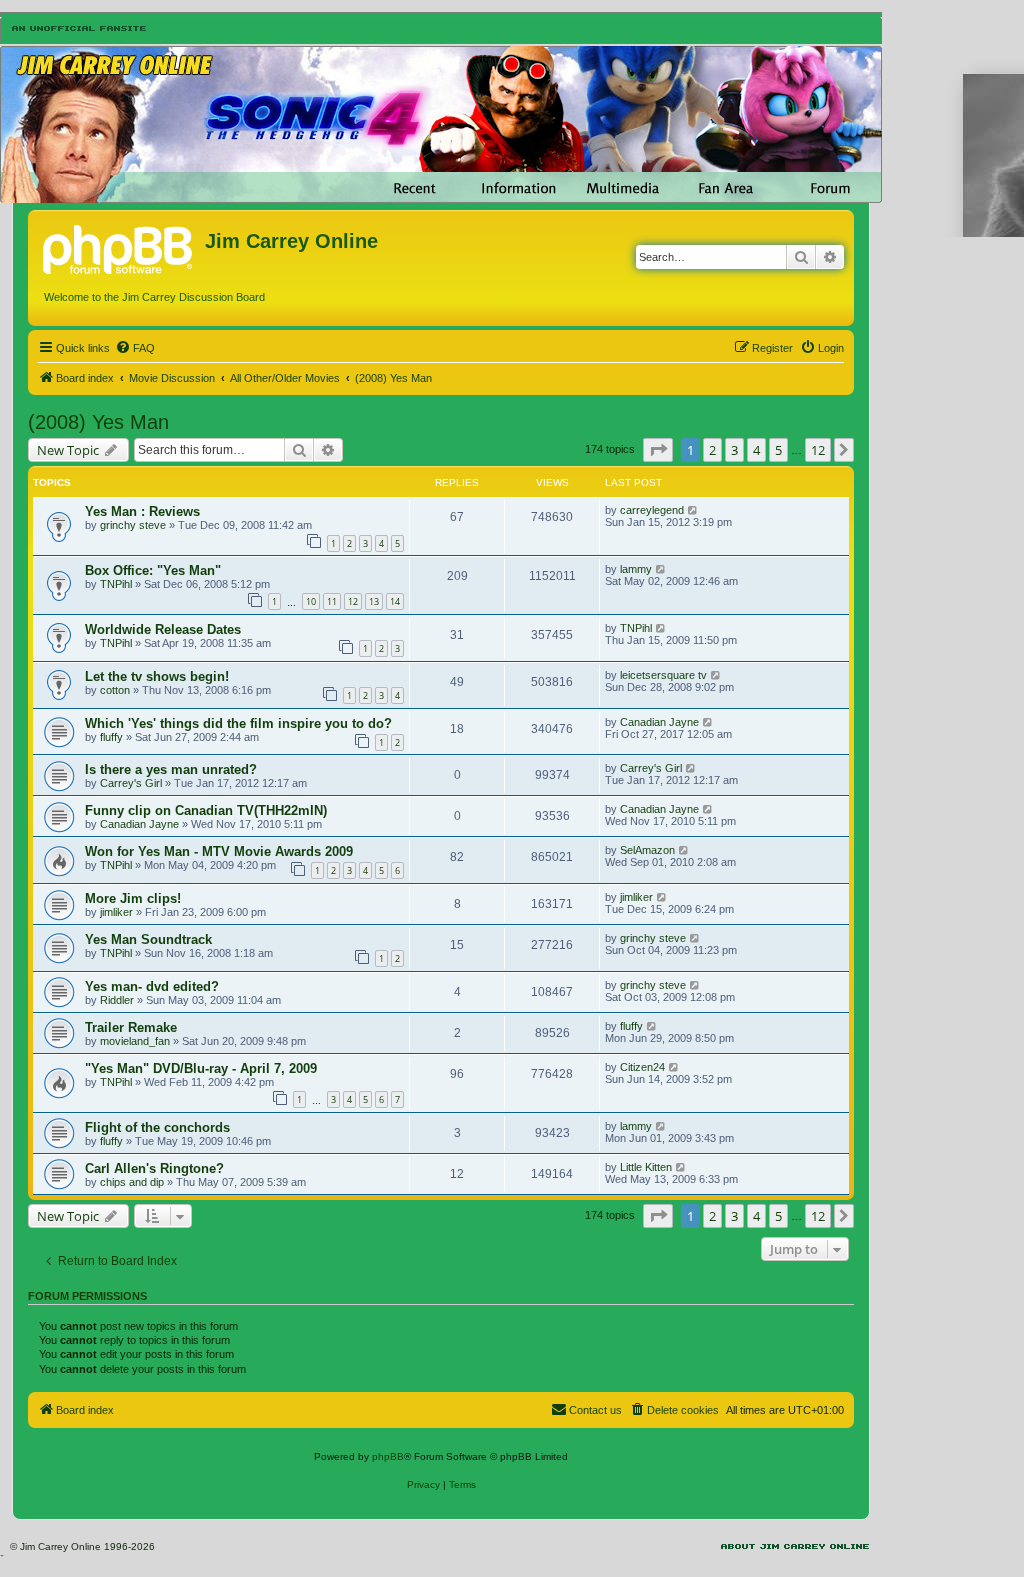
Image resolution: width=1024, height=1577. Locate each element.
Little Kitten (646, 1167)
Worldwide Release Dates (163, 629)
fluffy (111, 737)
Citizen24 (642, 1067)
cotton (115, 690)
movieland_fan (135, 1041)
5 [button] (778, 450)
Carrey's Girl (131, 783)
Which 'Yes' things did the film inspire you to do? (238, 723)
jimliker (116, 912)
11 (332, 601)
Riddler (117, 1000)
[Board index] (119, 247)
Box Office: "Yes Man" (153, 570)
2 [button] (712, 450)
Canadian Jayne (659, 722)
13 (374, 601)
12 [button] (818, 450)
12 (353, 601)
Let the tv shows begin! (157, 676)
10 (311, 601)
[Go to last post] (693, 510)
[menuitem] (135, 348)
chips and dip (132, 1182)
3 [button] (734, 450)
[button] (658, 450)
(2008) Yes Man (98, 422)
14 (395, 601)
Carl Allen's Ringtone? (154, 1168)
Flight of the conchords (157, 1127)
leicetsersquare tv (663, 675)
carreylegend (652, 510)
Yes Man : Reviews (142, 511)
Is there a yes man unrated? (171, 769)
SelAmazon (647, 850)
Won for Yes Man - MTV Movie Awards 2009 (219, 851)
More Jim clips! (133, 898)
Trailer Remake (131, 1027)
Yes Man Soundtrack (148, 939)
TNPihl (116, 584)
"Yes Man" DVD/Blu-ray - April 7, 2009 (201, 1068)
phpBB (388, 1456)
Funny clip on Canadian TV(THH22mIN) (206, 810)
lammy (636, 569)
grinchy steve (133, 525)
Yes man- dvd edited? (152, 986)
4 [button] (756, 450)
